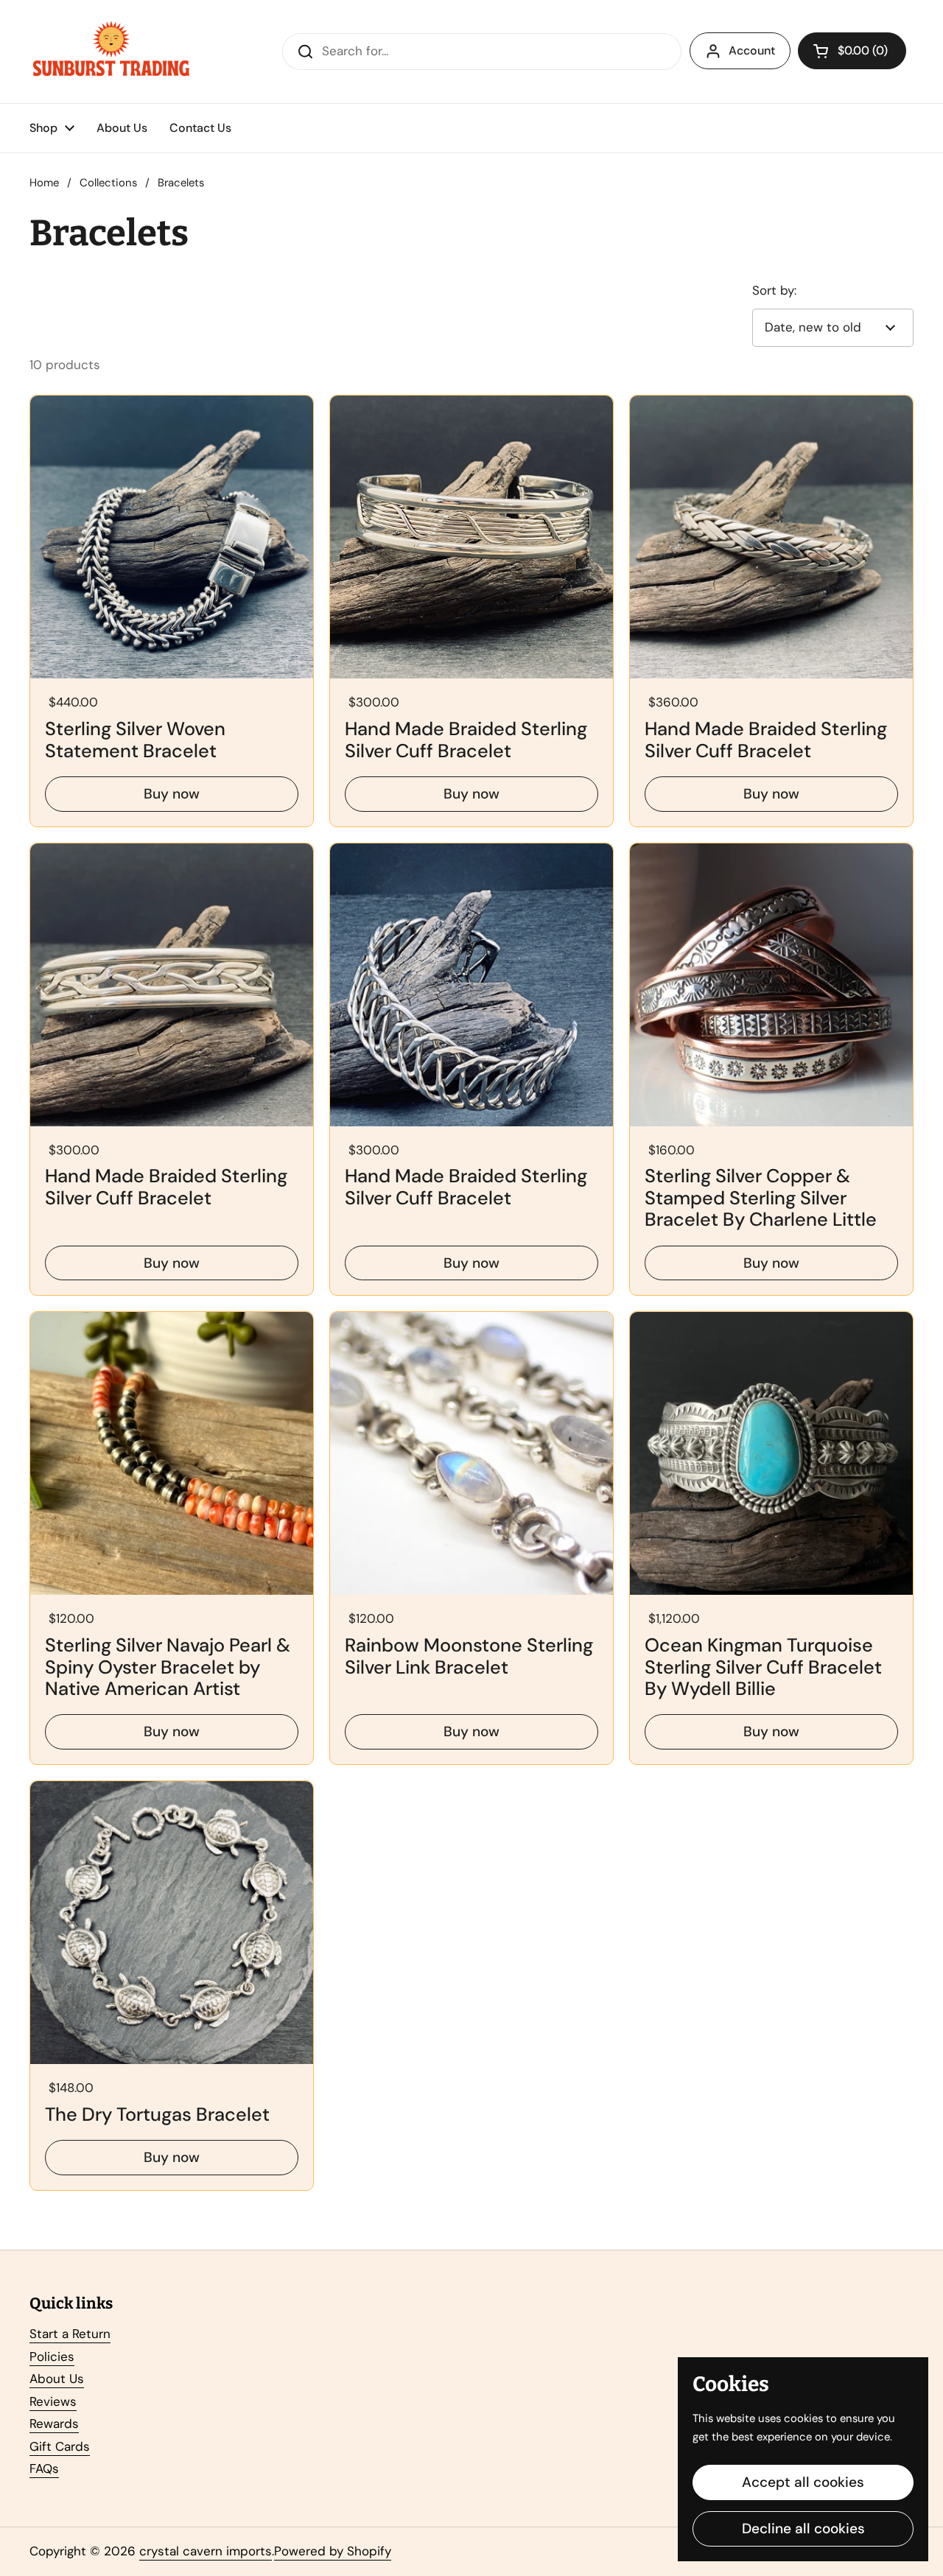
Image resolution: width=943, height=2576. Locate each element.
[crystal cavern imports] (111, 52)
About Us (57, 2379)
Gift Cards (60, 2446)
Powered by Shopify (333, 2551)
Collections (108, 183)
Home (44, 183)
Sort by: (774, 290)
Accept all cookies (803, 2482)
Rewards (54, 2424)
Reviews (53, 2401)
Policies (52, 2356)
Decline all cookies (803, 2528)
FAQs (44, 2468)
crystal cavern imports (206, 2551)
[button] (852, 51)
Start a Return (70, 2334)
